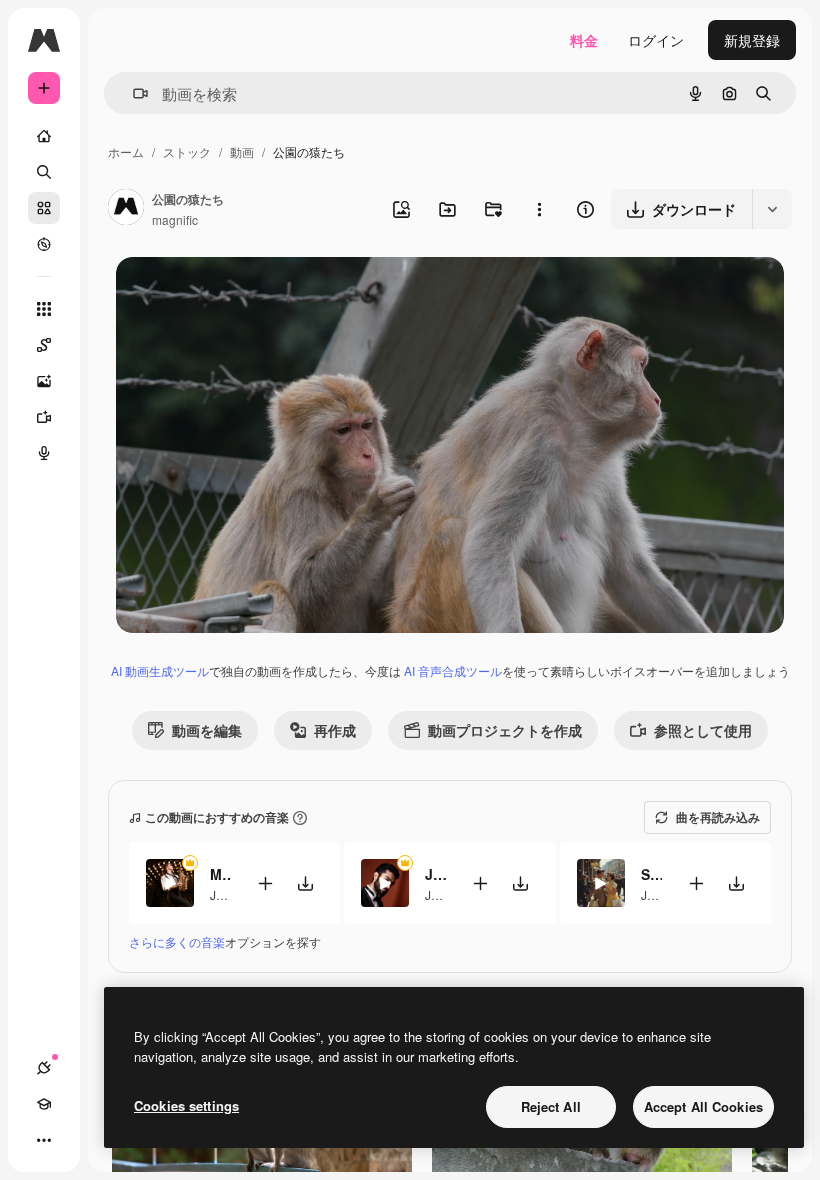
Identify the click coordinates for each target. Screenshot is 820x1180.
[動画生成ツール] (44, 417)
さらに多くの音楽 (177, 941)
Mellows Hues (220, 874)
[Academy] (44, 1104)
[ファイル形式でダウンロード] (772, 209)
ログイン (656, 40)
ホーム (126, 151)
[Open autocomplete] (132, 93)
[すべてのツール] (44, 309)
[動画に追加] (265, 883)
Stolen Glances (651, 874)
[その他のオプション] (539, 209)
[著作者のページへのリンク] (126, 209)
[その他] (44, 1140)
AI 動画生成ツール (160, 670)
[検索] (44, 172)
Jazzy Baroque (435, 874)
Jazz (222, 894)
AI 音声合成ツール (453, 670)
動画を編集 (207, 730)
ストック (187, 151)
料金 (584, 40)
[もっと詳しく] (44, 244)
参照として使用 (703, 730)
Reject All (551, 1106)
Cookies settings (186, 1105)
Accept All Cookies (703, 1106)
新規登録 (752, 40)
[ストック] (44, 208)
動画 (242, 151)
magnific (175, 219)
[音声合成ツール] (44, 453)
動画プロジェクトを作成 (505, 730)
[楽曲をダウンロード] (305, 883)
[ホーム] (44, 136)
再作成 (335, 730)
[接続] (44, 1068)
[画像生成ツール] (44, 381)
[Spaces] (44, 345)
